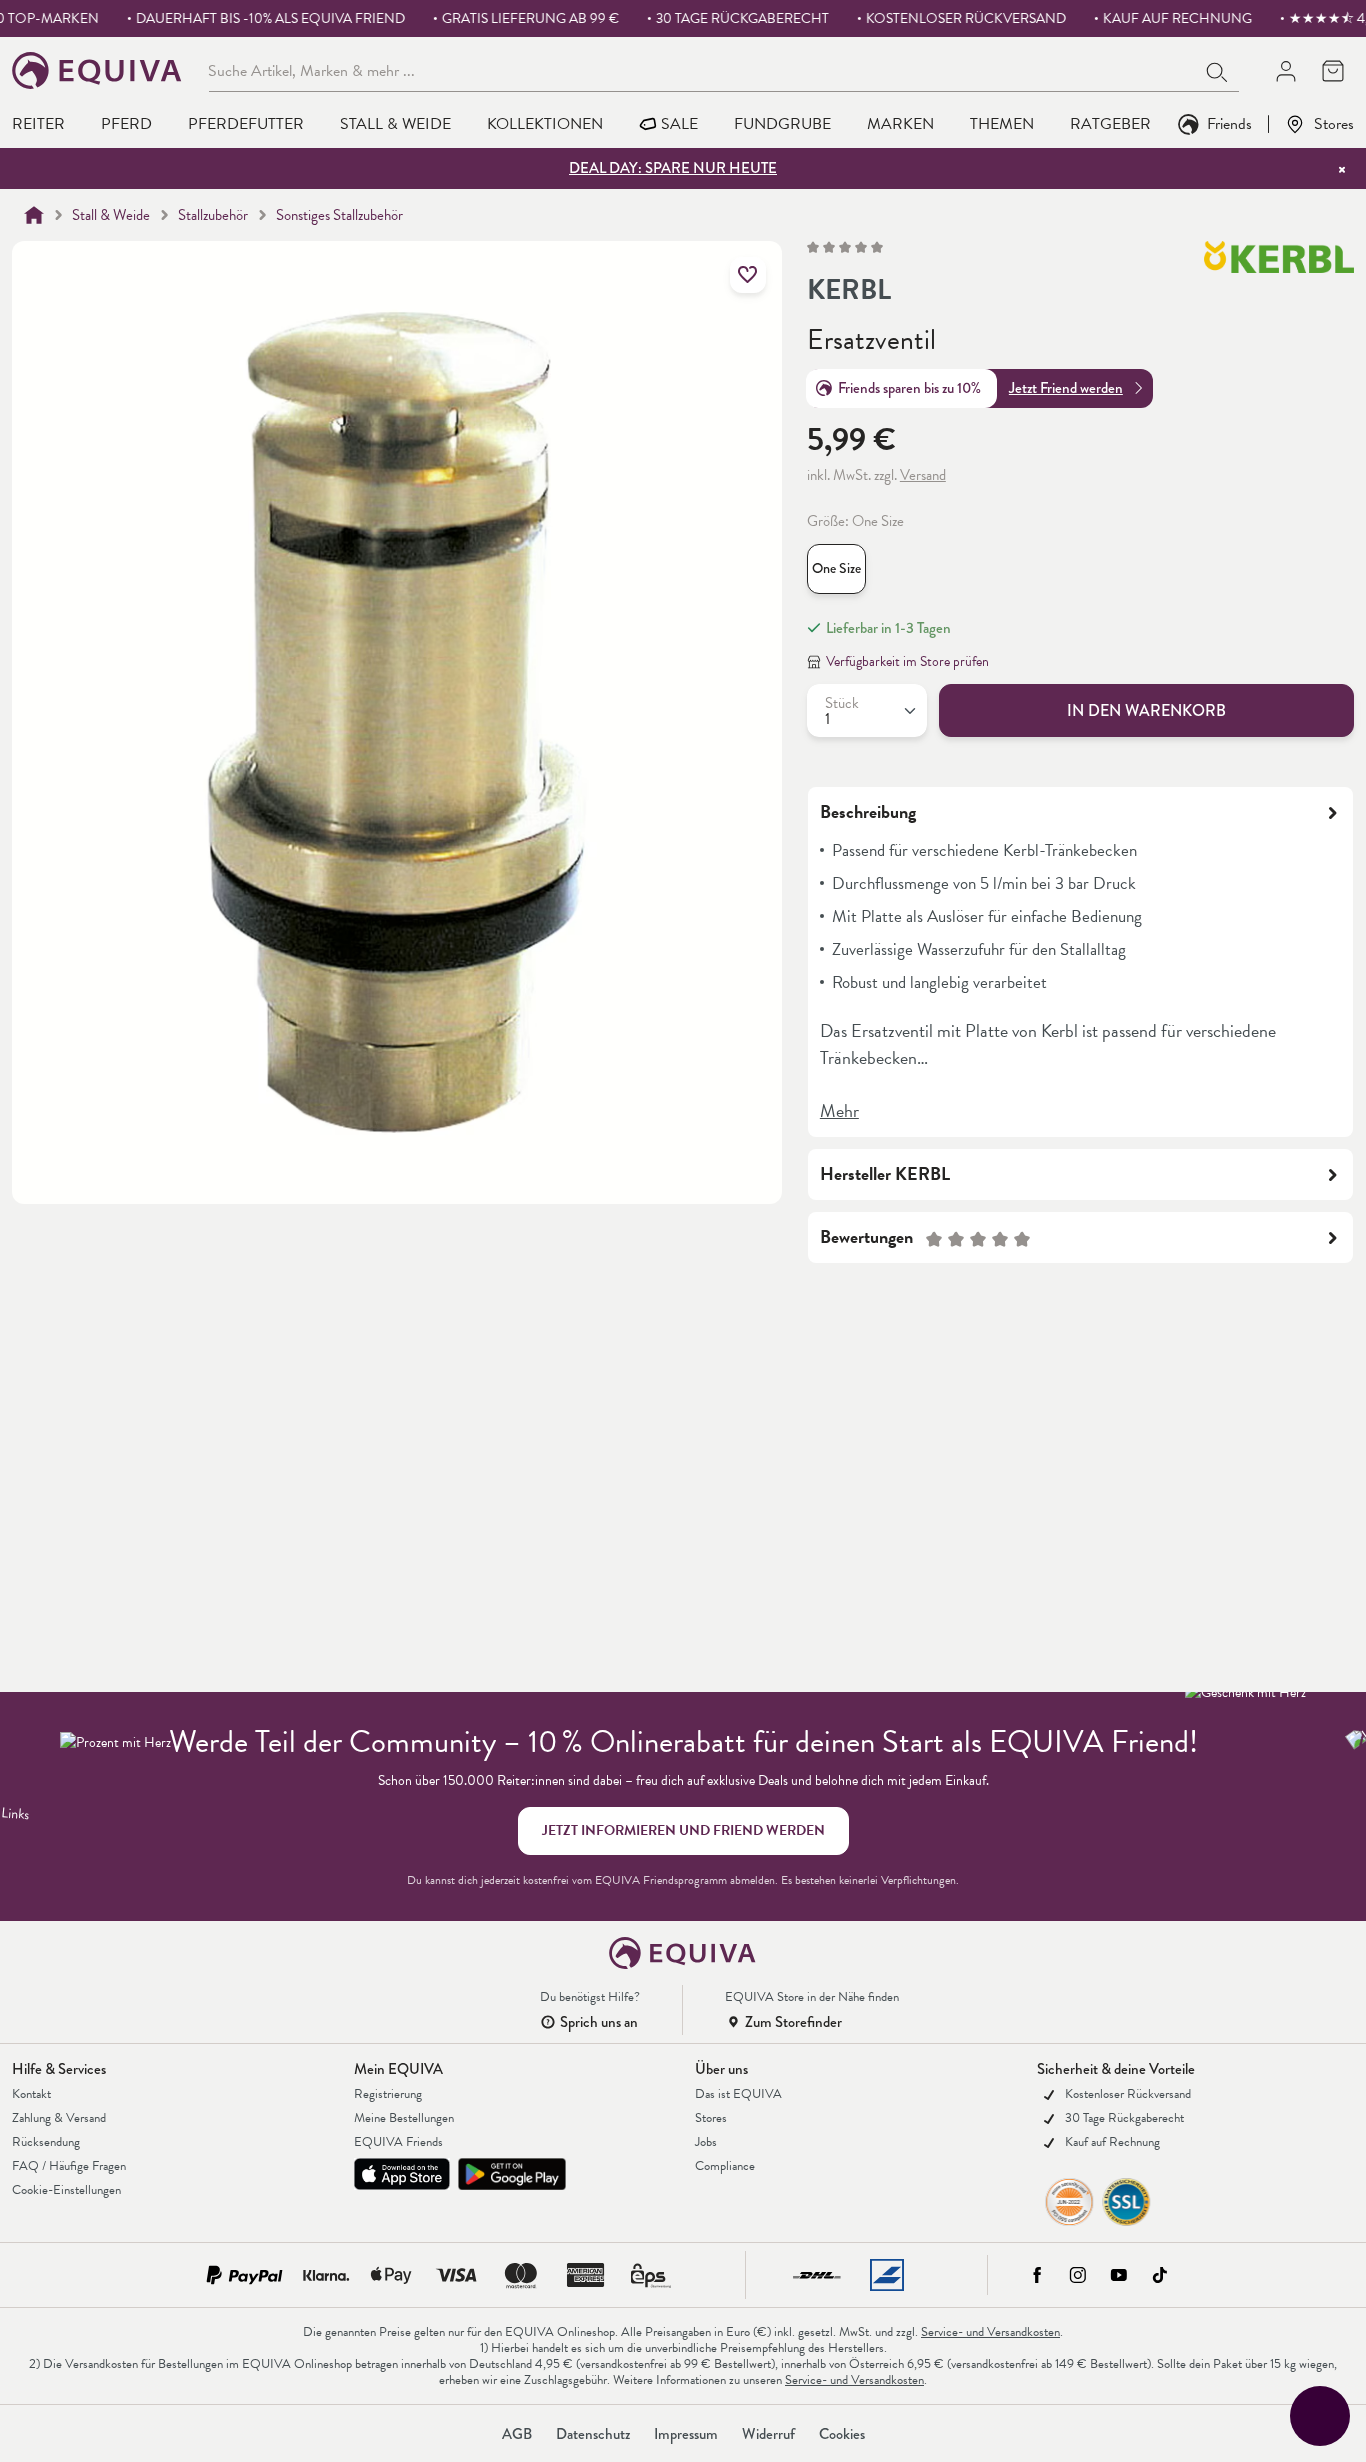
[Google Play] (512, 2174)
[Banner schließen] (1342, 169)
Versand (923, 475)
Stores (1334, 123)
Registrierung (388, 2094)
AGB (517, 2434)
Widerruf (768, 2434)
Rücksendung (46, 2142)
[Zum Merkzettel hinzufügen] (748, 275)
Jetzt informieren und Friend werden (683, 1830)
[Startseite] (34, 215)
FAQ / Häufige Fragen (69, 2166)
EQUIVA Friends (398, 2142)
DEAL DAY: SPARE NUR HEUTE (673, 168)
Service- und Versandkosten (990, 2332)
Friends (1229, 123)
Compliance (725, 2166)
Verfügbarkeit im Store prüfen (907, 661)
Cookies (842, 2434)
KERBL (849, 290)
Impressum (686, 2434)
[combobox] (702, 70)
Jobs (706, 2142)
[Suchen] (1218, 70)
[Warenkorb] (1332, 70)
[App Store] (402, 2174)
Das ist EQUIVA (738, 2094)
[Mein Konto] (1285, 70)
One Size (836, 568)
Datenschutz (593, 2434)
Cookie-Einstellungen (66, 2190)
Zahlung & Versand (59, 2118)
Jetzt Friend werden (1066, 388)
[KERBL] (1279, 276)
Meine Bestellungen (404, 2118)
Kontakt (31, 2094)
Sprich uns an (599, 2022)
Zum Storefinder (793, 2022)
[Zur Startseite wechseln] (97, 70)
